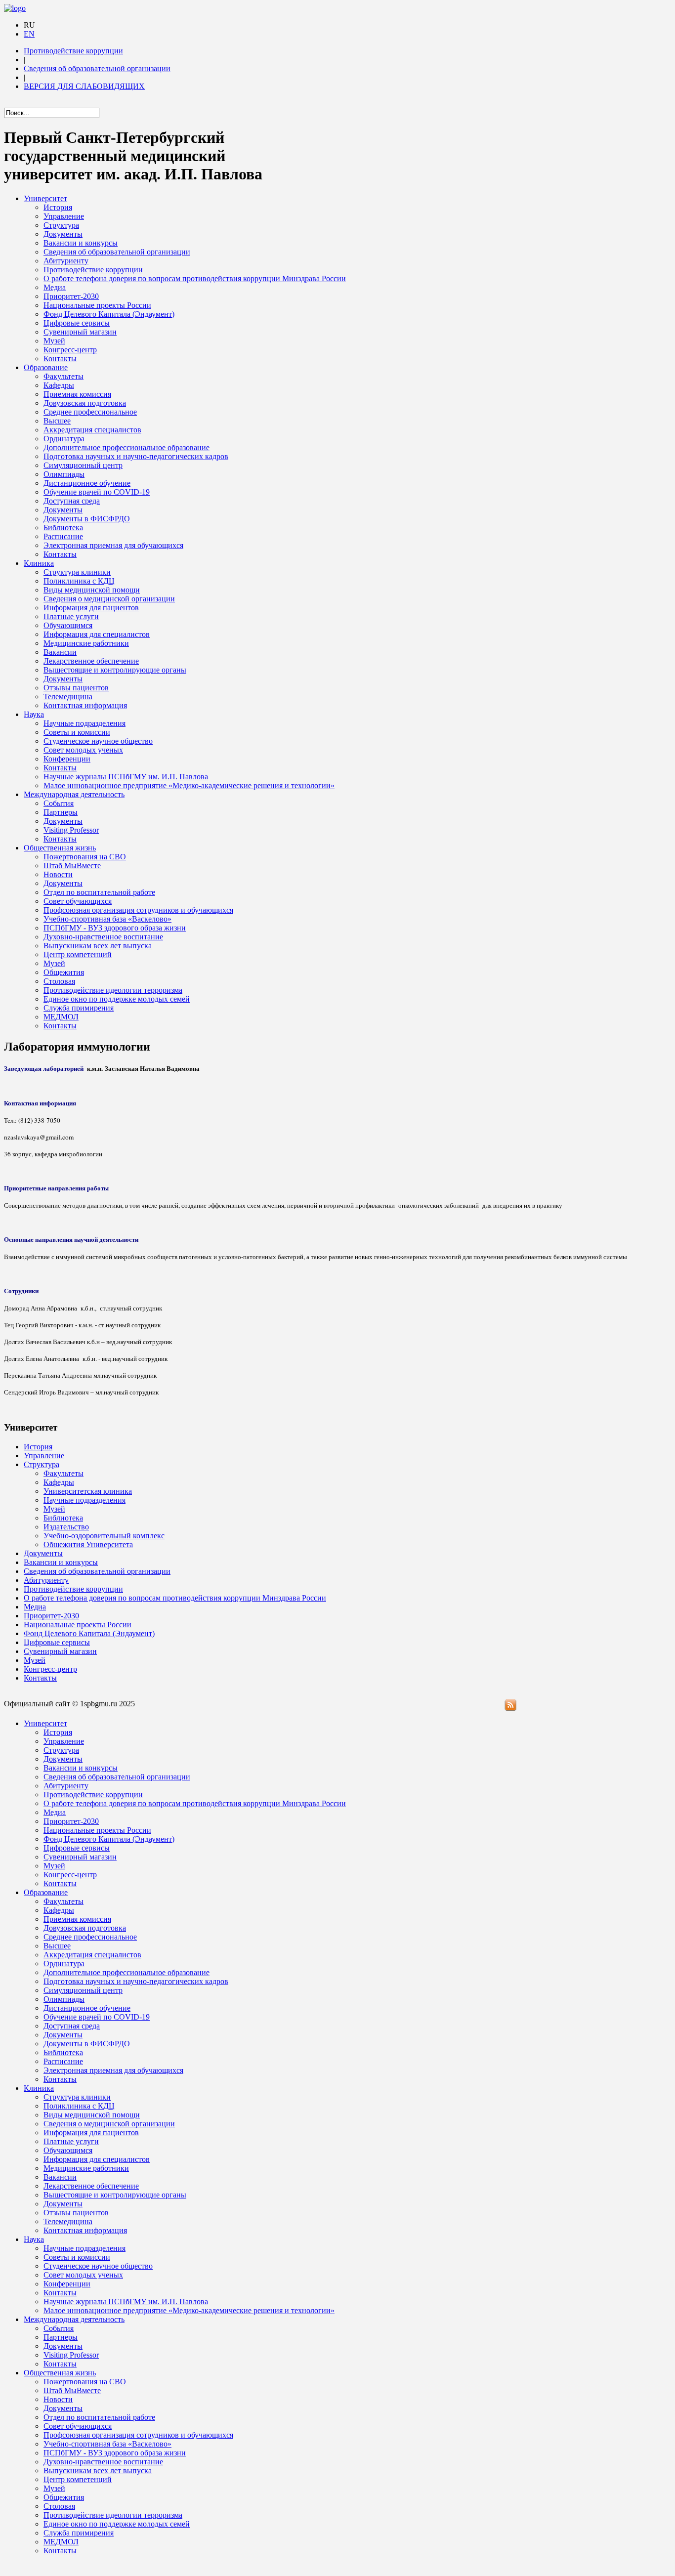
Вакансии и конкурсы (81, 243)
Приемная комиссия (77, 394)
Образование (46, 367)
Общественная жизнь (60, 848)
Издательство (66, 1527)
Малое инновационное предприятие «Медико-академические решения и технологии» (189, 785)
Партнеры (61, 812)
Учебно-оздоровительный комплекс (104, 1536)
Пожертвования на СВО (85, 857)
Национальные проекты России (97, 305)
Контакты (60, 359)
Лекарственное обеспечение (91, 661)
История (58, 207)
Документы (63, 234)
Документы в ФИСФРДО (87, 519)
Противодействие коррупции (73, 51)
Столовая (59, 981)
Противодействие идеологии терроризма (113, 990)
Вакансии (60, 652)
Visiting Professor (71, 830)
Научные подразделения (84, 723)
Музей (54, 341)
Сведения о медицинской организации (109, 599)
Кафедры (59, 385)
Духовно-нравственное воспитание (103, 937)
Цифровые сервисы (77, 323)
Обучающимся (68, 625)
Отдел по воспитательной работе (99, 892)
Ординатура (64, 439)
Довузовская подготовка (85, 403)
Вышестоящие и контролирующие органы (115, 670)
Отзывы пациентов (76, 688)
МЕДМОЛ (61, 1017)
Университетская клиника (88, 1491)
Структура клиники (77, 572)
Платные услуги (71, 616)
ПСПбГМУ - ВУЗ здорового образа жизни (115, 928)
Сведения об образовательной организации (97, 68)
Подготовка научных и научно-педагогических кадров (136, 456)
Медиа (55, 287)
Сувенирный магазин (80, 332)
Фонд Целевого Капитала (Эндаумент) (109, 314)
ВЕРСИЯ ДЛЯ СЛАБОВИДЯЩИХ (84, 86)
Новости (58, 874)
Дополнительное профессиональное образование (127, 447)
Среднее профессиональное (90, 412)
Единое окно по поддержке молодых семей (117, 999)
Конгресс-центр (70, 350)
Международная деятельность (74, 794)
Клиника (39, 563)
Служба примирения (79, 1008)
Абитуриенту (66, 261)
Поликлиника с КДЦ (79, 581)
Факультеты (63, 376)
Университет (45, 198)
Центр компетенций (78, 954)
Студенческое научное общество (98, 741)
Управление (64, 216)
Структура (61, 225)
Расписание (63, 536)
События (59, 803)
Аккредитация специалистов (92, 430)
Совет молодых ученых (83, 750)
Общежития (64, 972)
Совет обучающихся (78, 901)
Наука (34, 714)
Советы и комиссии (77, 732)
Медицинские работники (86, 643)
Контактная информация (85, 705)
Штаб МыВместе (72, 866)
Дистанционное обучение (87, 483)
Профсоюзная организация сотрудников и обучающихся (138, 910)
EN (29, 34)
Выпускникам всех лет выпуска (98, 946)
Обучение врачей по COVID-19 (97, 492)
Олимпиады (64, 474)
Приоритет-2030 (71, 296)
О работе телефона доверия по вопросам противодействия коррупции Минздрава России (195, 278)
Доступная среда (72, 501)
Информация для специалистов (97, 634)
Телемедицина (68, 697)
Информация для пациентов (91, 608)
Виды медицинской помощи (92, 590)
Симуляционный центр (83, 465)
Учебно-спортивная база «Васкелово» (107, 919)
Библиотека (63, 528)
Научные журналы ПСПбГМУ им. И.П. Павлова (126, 777)
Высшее (57, 421)
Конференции (67, 759)
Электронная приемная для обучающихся (113, 545)
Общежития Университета (88, 1544)
